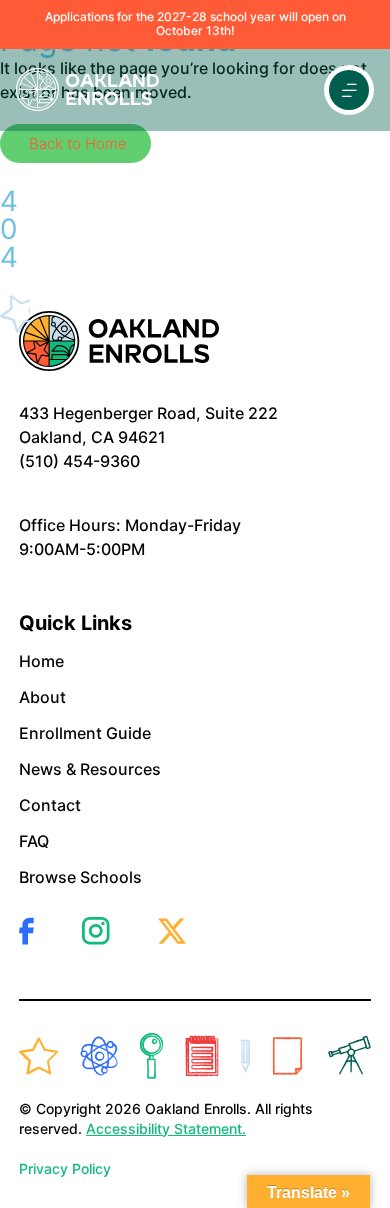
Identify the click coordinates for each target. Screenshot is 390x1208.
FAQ (34, 841)
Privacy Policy (65, 1168)
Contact (50, 805)
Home (41, 661)
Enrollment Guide (85, 733)
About (42, 697)
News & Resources (90, 769)
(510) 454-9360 (79, 461)
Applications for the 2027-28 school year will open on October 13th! (195, 23)
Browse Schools (80, 877)
